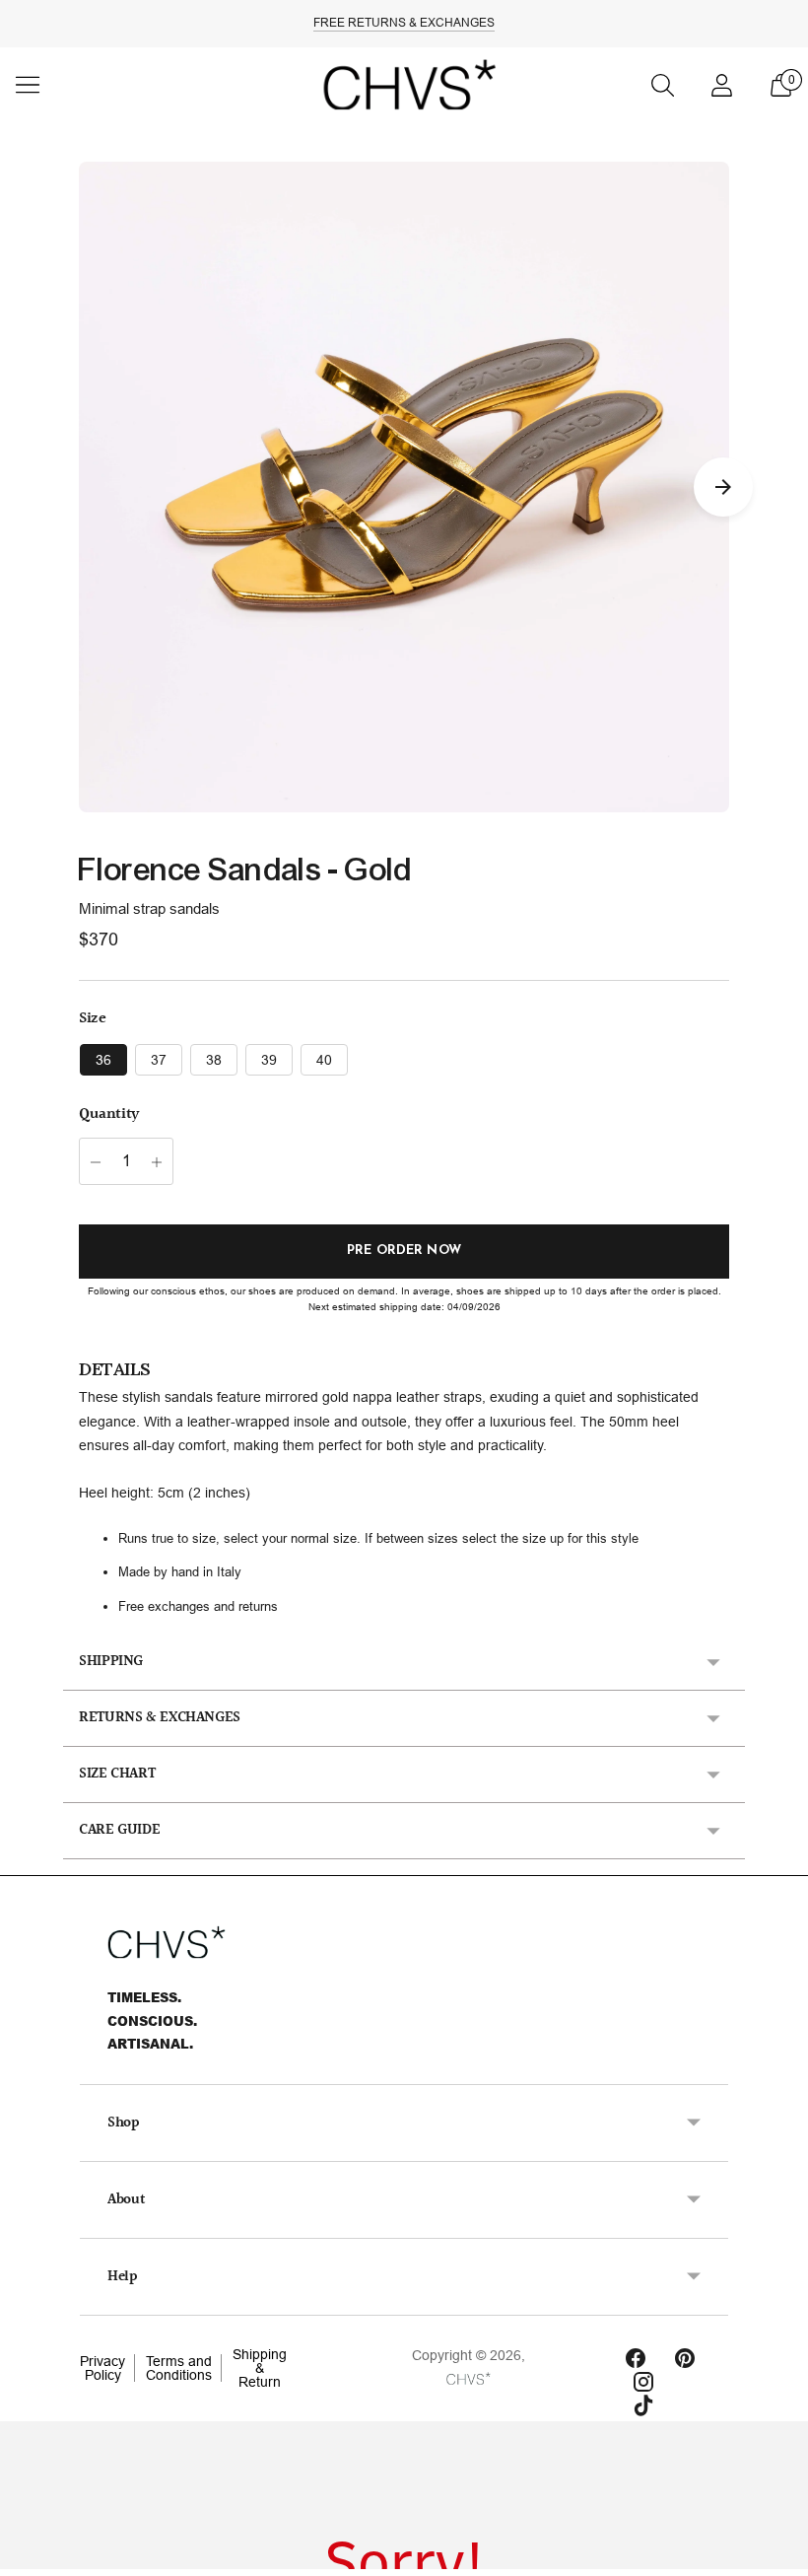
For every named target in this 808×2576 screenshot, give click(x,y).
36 (103, 1060)
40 (324, 1060)
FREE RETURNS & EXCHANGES (404, 23)
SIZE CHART (117, 1774)
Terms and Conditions (179, 2368)
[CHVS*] (404, 85)
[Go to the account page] (721, 85)
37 (159, 1060)
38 (214, 1060)
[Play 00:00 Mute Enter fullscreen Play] (404, 487)
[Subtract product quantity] (96, 1162)
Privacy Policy (102, 2368)
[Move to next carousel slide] (723, 487)
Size (92, 1019)
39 (269, 1060)
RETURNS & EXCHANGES (160, 1718)
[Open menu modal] (28, 85)
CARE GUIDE (119, 1830)
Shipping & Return (260, 2368)
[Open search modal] (662, 85)
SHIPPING (111, 1662)
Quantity (109, 1115)
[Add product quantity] (157, 1162)
